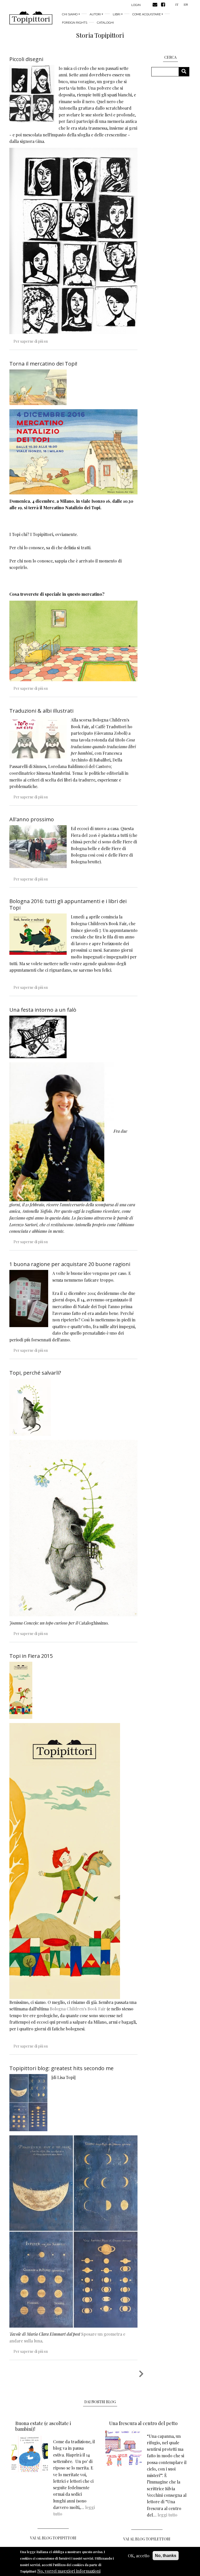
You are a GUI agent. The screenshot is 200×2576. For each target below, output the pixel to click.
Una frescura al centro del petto (143, 2423)
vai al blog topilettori (147, 2539)
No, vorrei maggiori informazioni (69, 2571)
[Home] (31, 18)
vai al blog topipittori (53, 2538)
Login (136, 5)
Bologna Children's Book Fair (78, 2009)
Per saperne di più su (31, 341)
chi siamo (70, 14)
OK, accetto (139, 2556)
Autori (95, 14)
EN (186, 4)
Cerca (186, 72)
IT (177, 4)
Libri (117, 14)
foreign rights (75, 23)
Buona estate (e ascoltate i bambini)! (43, 2426)
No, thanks (166, 2556)
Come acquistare (146, 14)
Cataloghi (105, 23)
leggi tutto (167, 2515)
